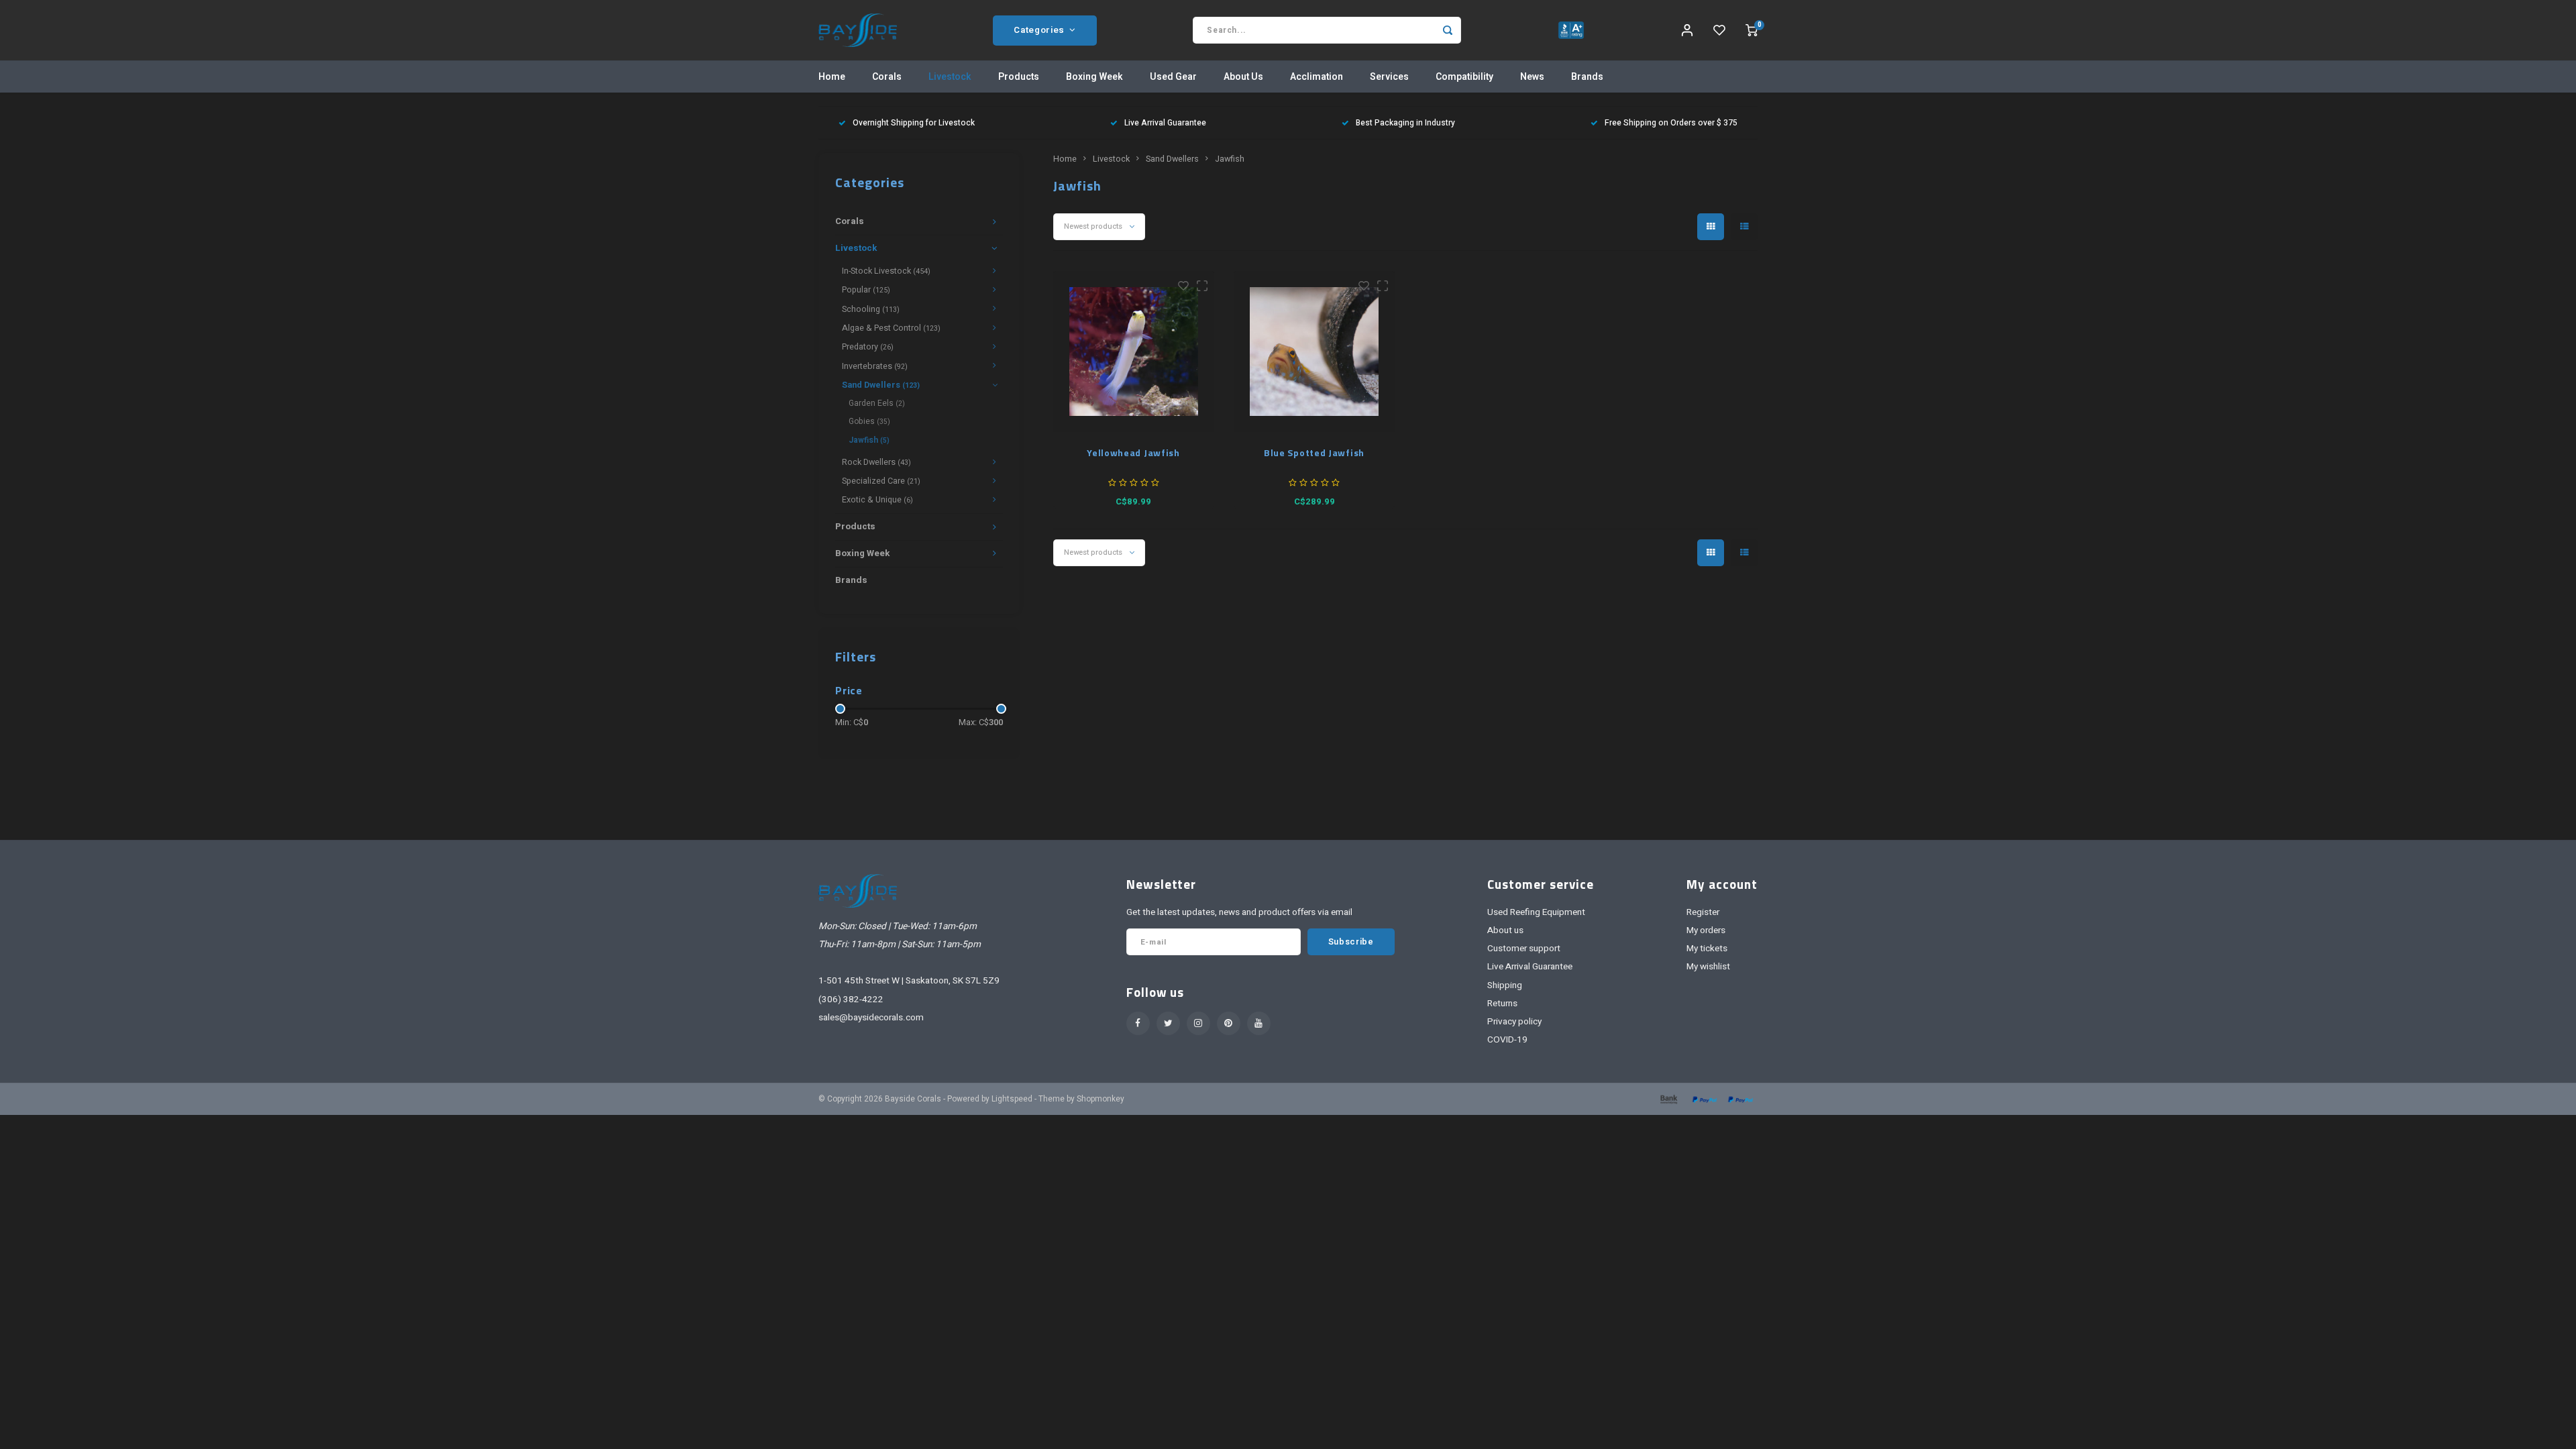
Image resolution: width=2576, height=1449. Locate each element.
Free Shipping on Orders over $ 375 (1671, 123)
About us (1505, 930)
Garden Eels (877, 403)
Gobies (869, 421)
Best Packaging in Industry (1405, 123)
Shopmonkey (1101, 1099)
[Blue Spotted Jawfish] (1314, 352)
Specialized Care (881, 481)
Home (832, 77)
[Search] (1448, 30)
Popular (866, 290)
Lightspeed (1012, 1099)
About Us (1243, 77)
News (1532, 77)
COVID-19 (1507, 1040)
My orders (1706, 930)
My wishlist (1708, 967)
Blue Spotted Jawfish (1314, 452)
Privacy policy (1514, 1022)
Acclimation (1317, 77)
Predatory (868, 347)
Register (1703, 912)
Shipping (1505, 985)
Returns (1502, 1004)
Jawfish (869, 440)
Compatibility (1464, 77)
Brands (1587, 77)
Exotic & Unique (877, 500)
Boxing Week (1094, 77)
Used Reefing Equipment (1536, 912)
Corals (887, 77)
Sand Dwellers (881, 385)
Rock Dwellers (876, 462)
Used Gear (1173, 77)
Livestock (950, 77)
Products (1019, 77)
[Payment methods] (1668, 1098)
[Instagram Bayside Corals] (1198, 1023)
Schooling (871, 309)
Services (1389, 77)
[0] (1752, 30)
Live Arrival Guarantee (1165, 123)
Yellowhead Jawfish (1133, 452)
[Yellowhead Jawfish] (1134, 352)
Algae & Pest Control (891, 328)
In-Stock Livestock (886, 271)
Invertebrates (875, 366)
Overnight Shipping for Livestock (914, 123)
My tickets (1707, 949)
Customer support (1524, 949)
